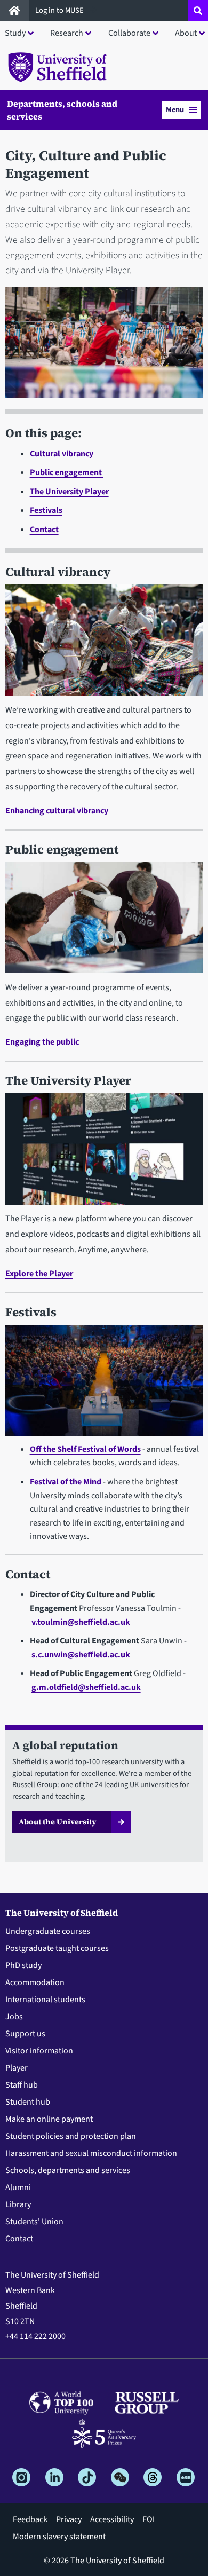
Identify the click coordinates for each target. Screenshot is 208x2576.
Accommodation (35, 1982)
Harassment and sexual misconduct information (91, 2153)
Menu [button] (175, 110)
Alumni (18, 2187)
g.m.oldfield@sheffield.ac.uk (86, 1687)
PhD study (23, 1965)
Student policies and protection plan (71, 2136)
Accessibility (112, 2519)
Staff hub (22, 2085)
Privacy (69, 2519)
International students (45, 2000)
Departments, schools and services (62, 110)
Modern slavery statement (59, 2537)
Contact (44, 530)
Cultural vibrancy (62, 454)
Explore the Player (39, 1274)
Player (17, 2068)
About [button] (186, 33)
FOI (149, 2519)
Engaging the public (42, 1042)
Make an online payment (49, 2119)
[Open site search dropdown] (198, 11)
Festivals (46, 510)
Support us (25, 2034)
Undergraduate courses (48, 1931)
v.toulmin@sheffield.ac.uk (81, 1622)
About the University (58, 1822)
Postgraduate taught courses (57, 1948)
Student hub (28, 2102)
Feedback (30, 2519)
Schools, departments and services (68, 2170)
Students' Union (34, 2222)
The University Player (69, 492)
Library (18, 2204)
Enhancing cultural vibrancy (57, 811)
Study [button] (15, 33)
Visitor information (39, 2051)
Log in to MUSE (60, 10)
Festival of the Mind (66, 1482)
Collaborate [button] (129, 33)
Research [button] (67, 33)
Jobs (14, 2017)
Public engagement (67, 472)
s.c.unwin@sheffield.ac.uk (81, 1655)
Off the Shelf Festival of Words (85, 1449)
